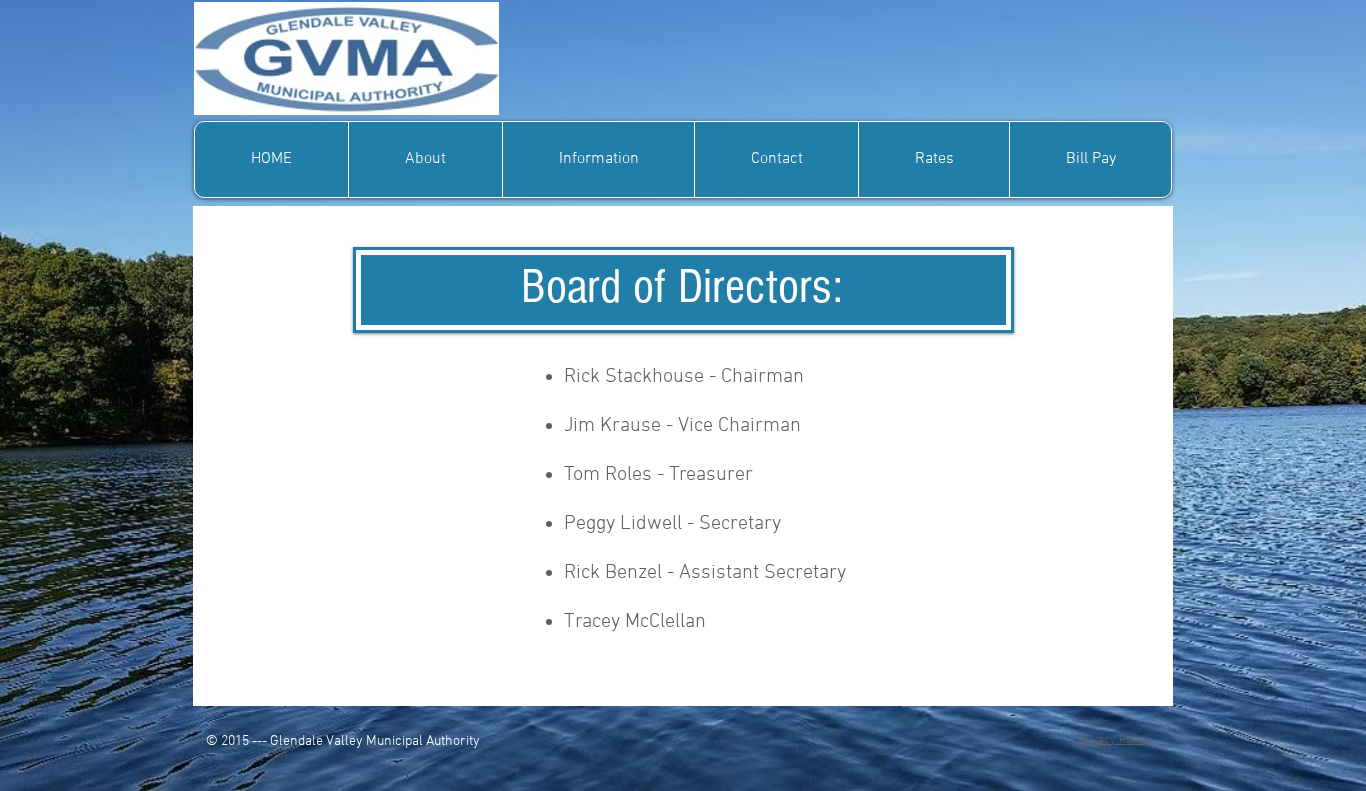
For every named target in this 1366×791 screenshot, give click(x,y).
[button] (425, 159)
